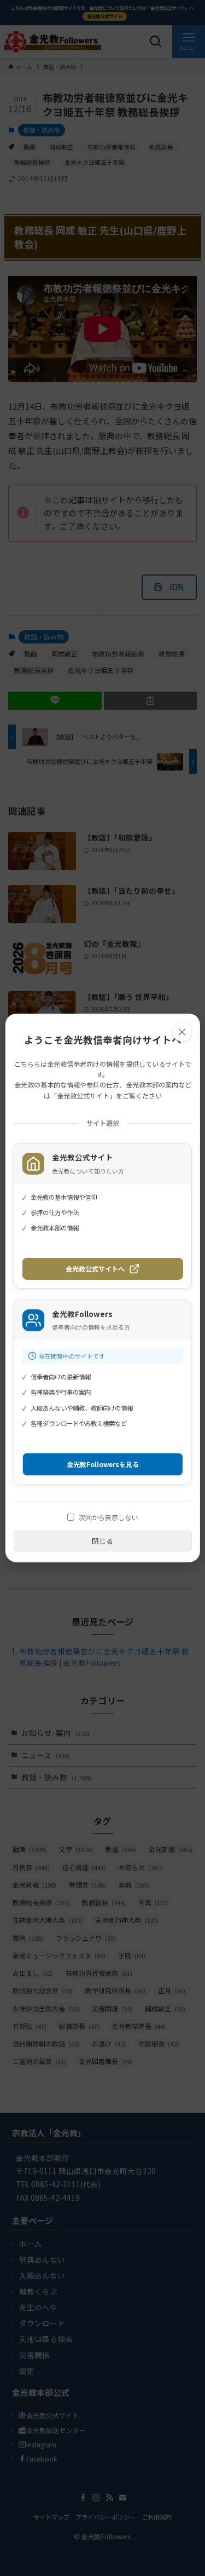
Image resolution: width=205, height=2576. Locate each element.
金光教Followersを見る (103, 1464)
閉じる (102, 1541)
